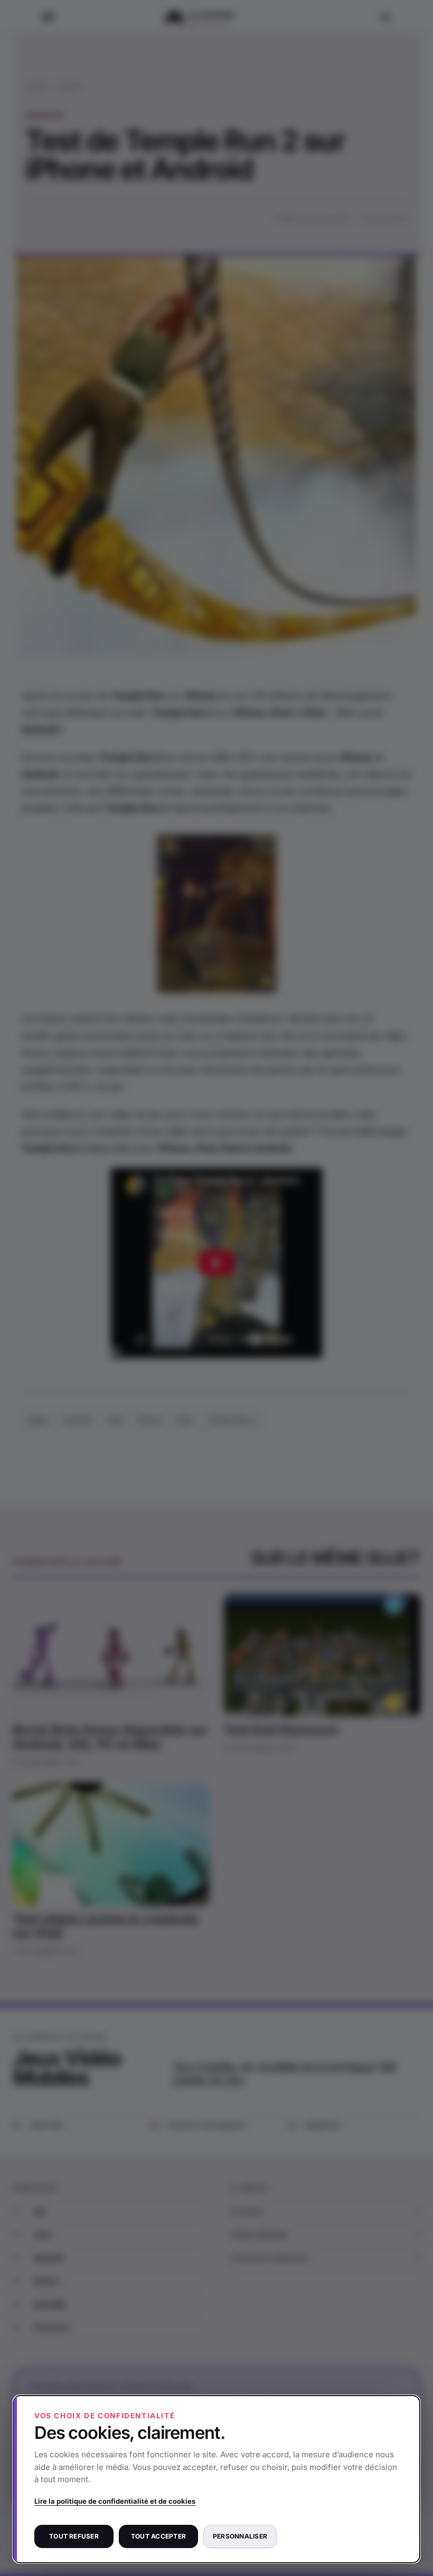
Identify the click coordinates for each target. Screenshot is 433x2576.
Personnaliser (240, 2536)
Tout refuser (74, 2536)
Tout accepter (158, 2536)
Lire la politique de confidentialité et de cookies (115, 2501)
